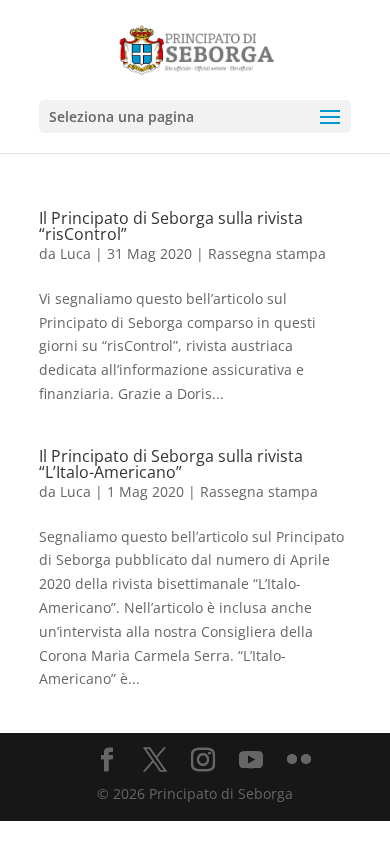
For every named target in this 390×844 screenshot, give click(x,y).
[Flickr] (299, 760)
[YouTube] (251, 760)
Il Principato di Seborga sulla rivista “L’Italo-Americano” (171, 464)
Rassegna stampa (267, 253)
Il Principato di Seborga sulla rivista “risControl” (171, 226)
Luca (75, 253)
